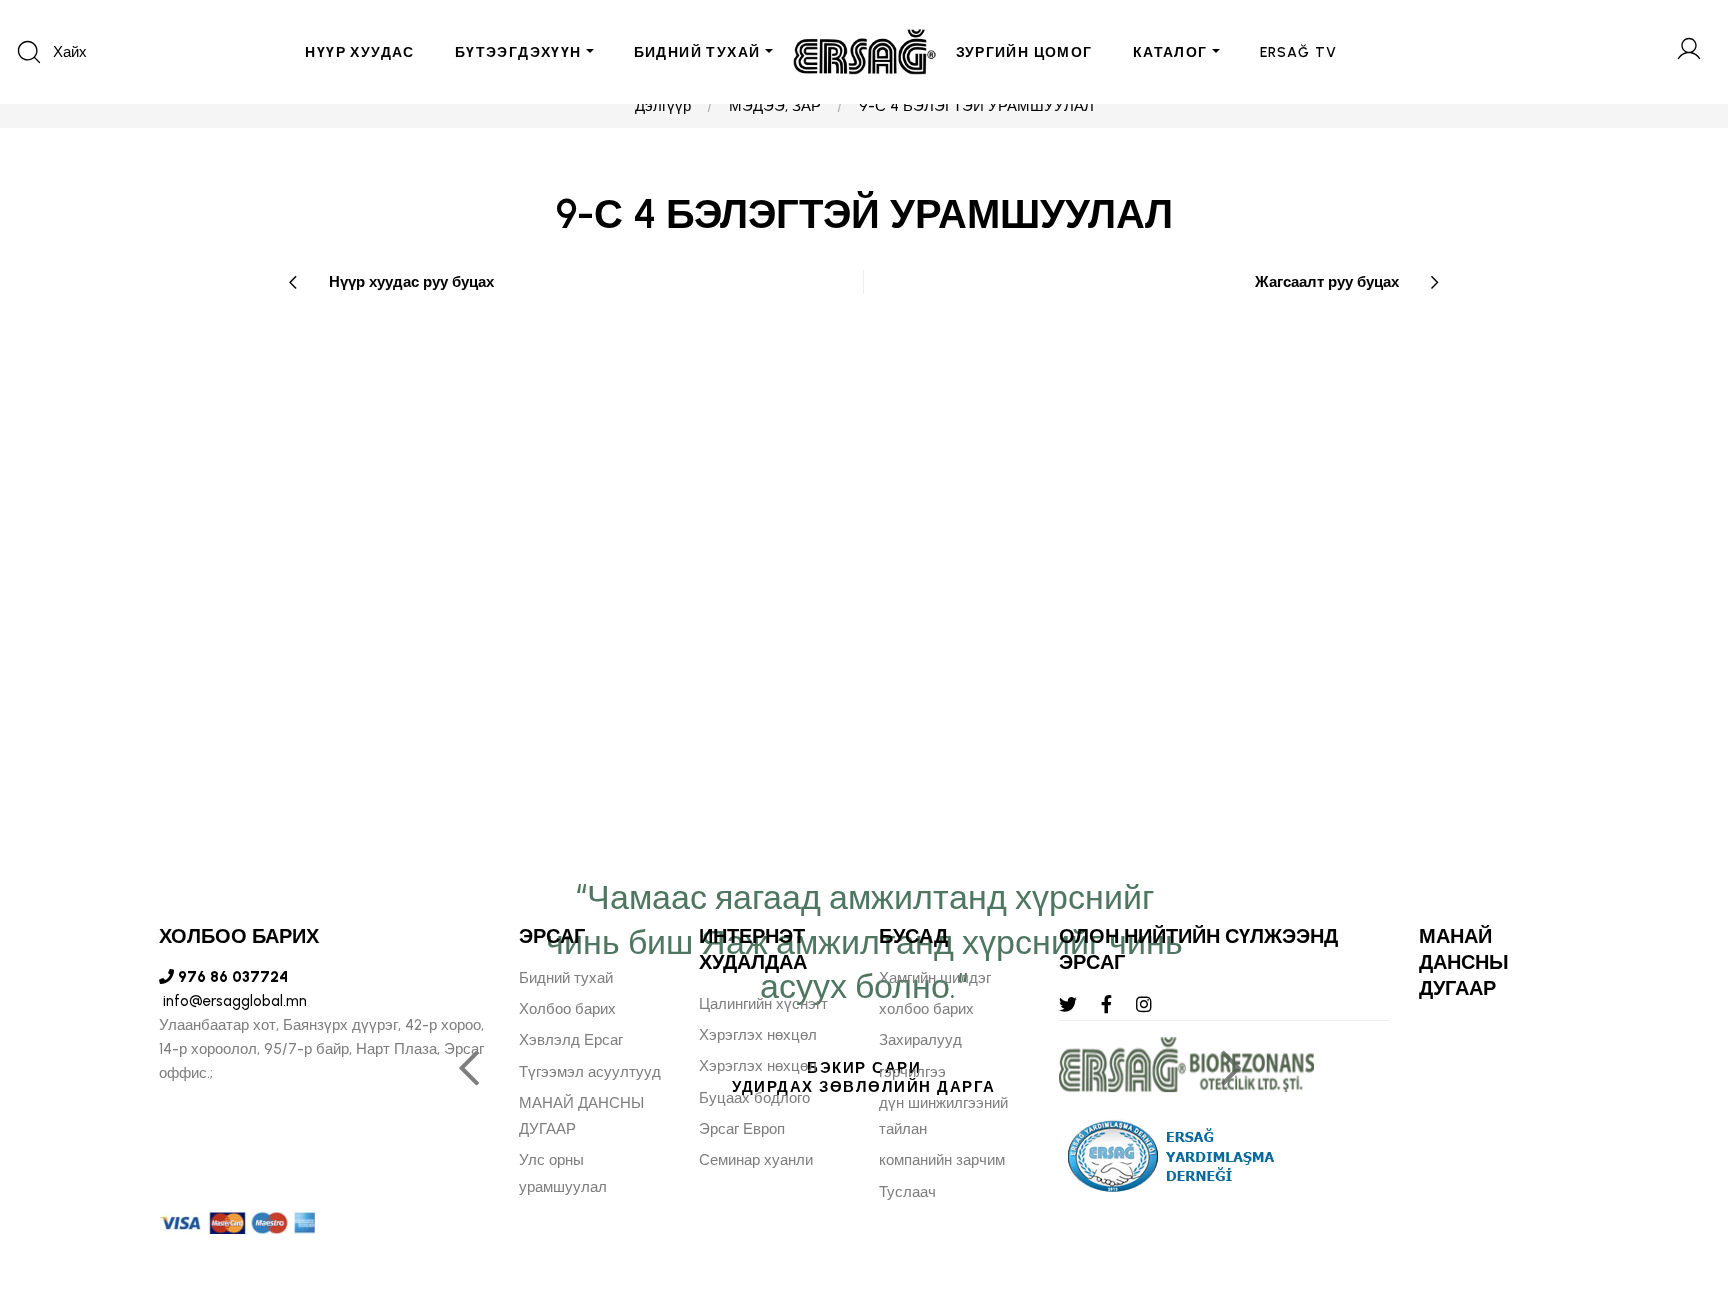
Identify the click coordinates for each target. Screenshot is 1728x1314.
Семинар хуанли (756, 1160)
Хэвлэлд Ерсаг (571, 1040)
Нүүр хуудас (359, 52)
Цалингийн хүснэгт (763, 1004)
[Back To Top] (1674, 1190)
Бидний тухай (566, 978)
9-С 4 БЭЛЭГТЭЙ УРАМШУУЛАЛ (976, 106)
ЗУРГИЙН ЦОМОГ (1024, 52)
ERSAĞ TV (1299, 52)
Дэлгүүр (663, 106)
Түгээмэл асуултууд (590, 1072)
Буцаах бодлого (754, 1098)
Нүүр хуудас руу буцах (411, 282)
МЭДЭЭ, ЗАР (775, 106)
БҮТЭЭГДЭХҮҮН (518, 52)
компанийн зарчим (942, 1160)
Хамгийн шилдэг (935, 978)
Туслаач (907, 1192)
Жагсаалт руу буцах (1327, 282)
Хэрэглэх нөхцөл (758, 1035)
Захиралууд (920, 1040)
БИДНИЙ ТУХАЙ (697, 52)
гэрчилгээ (912, 1072)
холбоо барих (926, 1009)
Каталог (1170, 52)
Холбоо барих (567, 1009)
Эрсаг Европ (742, 1129)
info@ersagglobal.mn (233, 1001)
